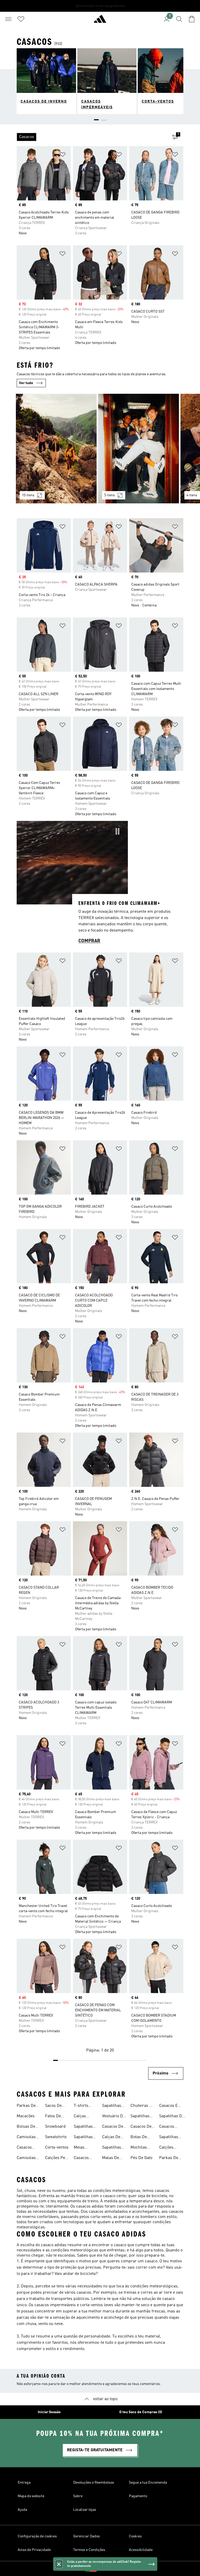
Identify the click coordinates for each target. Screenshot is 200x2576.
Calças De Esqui (111, 2138)
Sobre (78, 2496)
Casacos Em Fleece (170, 2106)
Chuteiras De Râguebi (142, 2106)
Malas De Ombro (111, 2158)
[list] (92, 137)
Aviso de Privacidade (34, 2550)
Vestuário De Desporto (114, 2117)
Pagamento (138, 2496)
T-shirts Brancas (81, 2106)
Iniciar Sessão (49, 2412)
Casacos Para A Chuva (81, 2158)
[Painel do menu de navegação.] (8, 19)
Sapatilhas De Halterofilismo (172, 2117)
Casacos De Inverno (141, 2127)
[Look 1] (56, 449)
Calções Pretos (166, 2148)
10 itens (28, 495)
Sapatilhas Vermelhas (112, 2148)
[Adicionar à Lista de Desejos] (63, 155)
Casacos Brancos (167, 2127)
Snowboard (55, 2127)
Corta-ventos (57, 2148)
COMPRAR (89, 941)
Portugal (108, 2569)
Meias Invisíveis (82, 2148)
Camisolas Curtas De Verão (26, 2138)
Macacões (26, 2116)
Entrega (24, 2483)
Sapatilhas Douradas (83, 2138)
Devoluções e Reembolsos (94, 2483)
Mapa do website (31, 2496)
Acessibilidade (141, 2550)
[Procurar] (179, 19)
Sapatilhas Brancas (112, 2106)
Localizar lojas (85, 2510)
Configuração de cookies (37, 2536)
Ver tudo (26, 383)
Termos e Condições (89, 2550)
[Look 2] (139, 449)
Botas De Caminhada (141, 2138)
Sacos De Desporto (53, 2106)
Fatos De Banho (53, 2117)
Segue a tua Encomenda (148, 2483)
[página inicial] (100, 21)
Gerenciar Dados (86, 2536)
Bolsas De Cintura (26, 2127)
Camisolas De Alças (26, 2158)
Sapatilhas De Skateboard (141, 2117)
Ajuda (22, 2510)
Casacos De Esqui (113, 2127)
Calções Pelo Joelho (57, 2158)
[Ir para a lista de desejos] (21, 19)
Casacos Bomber (24, 2148)
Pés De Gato (141, 2158)
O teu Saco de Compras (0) (141, 2412)
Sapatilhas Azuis (83, 2127)
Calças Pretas (80, 2117)
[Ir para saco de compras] (192, 19)
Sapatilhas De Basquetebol (171, 2138)
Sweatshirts (56, 2137)
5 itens (110, 495)
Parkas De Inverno (26, 2106)
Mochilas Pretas (139, 2148)
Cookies (135, 2536)
